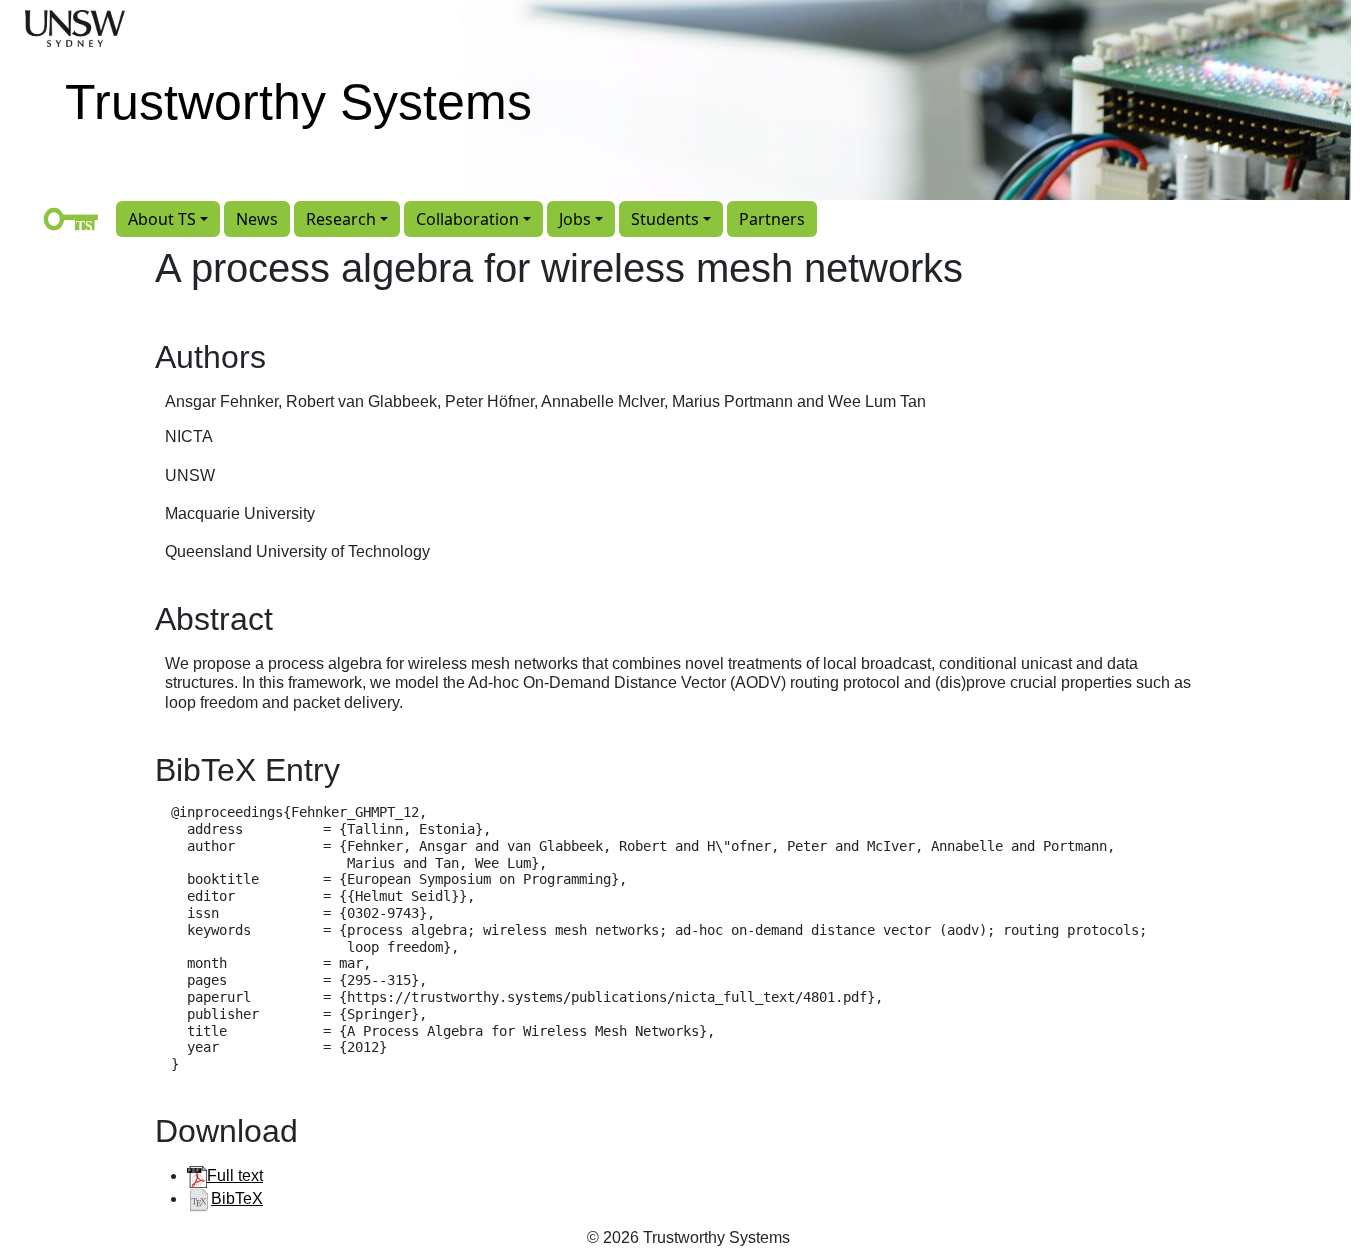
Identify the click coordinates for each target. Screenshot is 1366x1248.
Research (341, 219)
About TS (162, 219)
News (257, 219)
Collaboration (467, 219)
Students (665, 219)
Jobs (575, 219)
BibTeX (237, 1198)
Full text (235, 1175)
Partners (772, 219)
